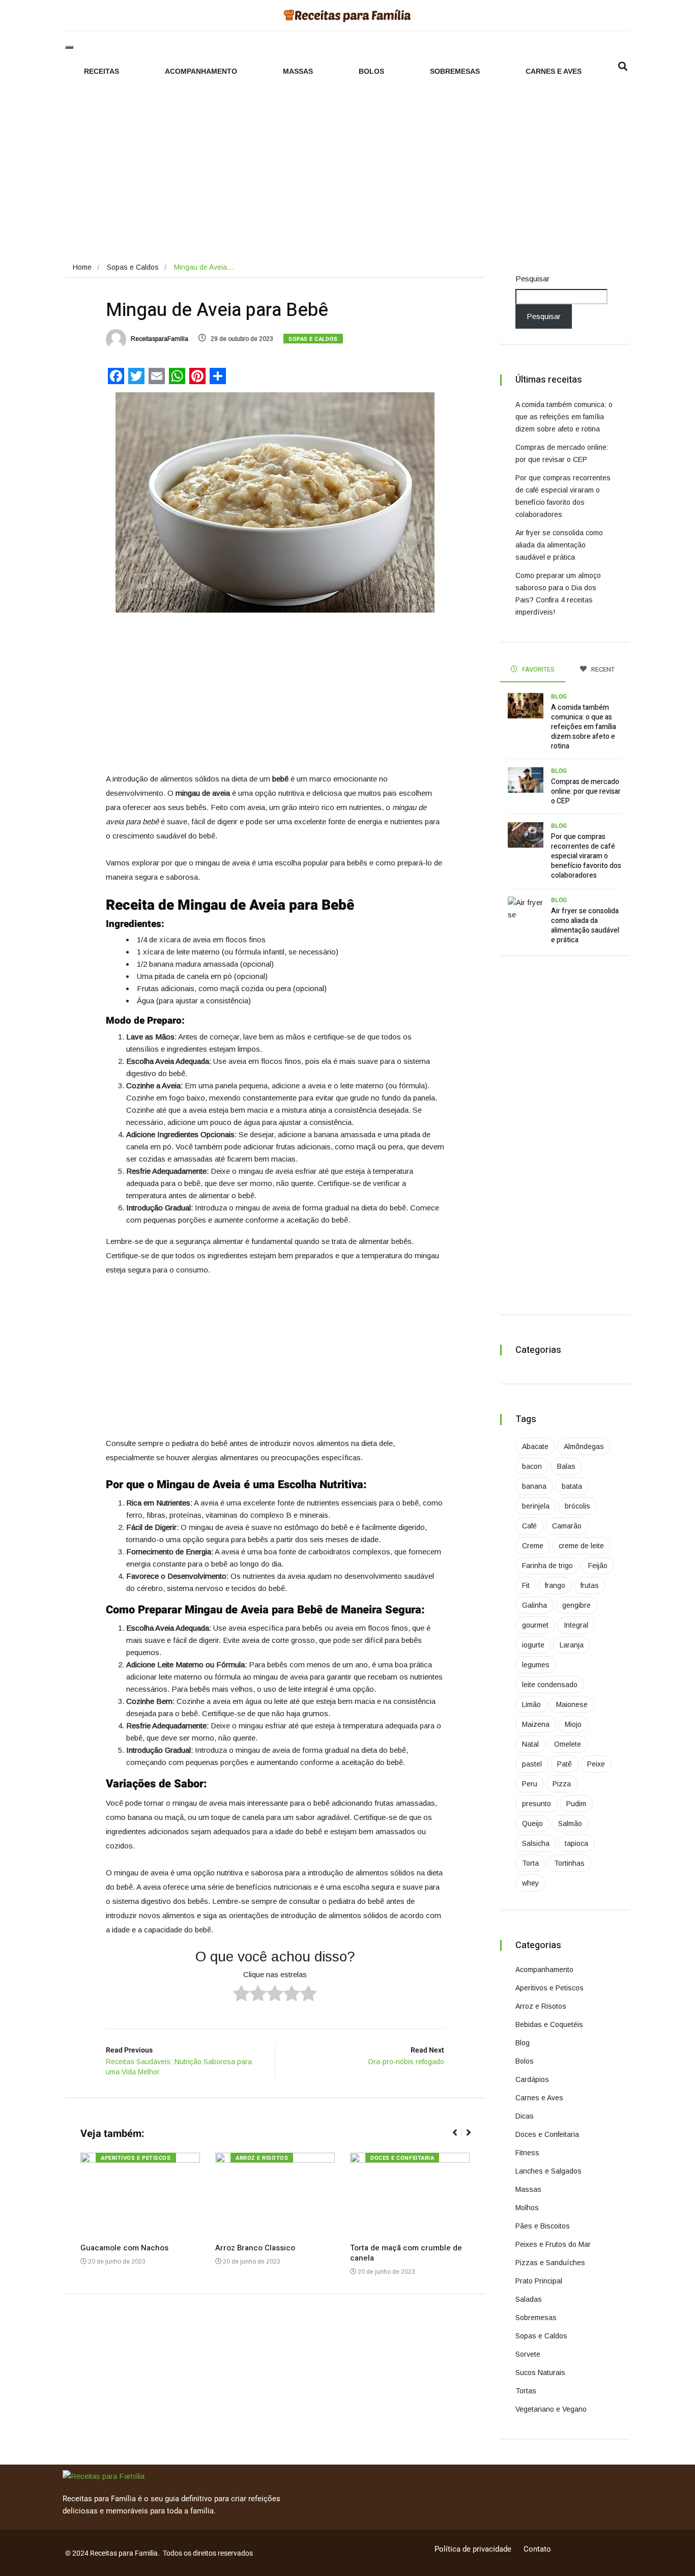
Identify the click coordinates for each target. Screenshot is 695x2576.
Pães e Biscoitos (543, 2226)
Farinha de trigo (547, 1566)
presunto (537, 1804)
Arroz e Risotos (262, 2158)
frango (555, 1585)
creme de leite (581, 1546)
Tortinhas (569, 1863)
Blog (559, 697)
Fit (526, 1585)
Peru (530, 1784)
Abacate (535, 1446)
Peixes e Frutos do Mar (553, 2244)
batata (572, 1486)
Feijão (598, 1566)
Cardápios (532, 2079)
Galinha (534, 1605)
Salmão (570, 1824)
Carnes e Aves (554, 71)
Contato (537, 2549)
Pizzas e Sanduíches (550, 2263)
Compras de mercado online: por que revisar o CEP (586, 791)
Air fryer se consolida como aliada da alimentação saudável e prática (559, 545)
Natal (530, 1744)
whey (530, 1883)
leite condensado (550, 1685)
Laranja (572, 1645)
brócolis (577, 1506)
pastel (532, 1764)
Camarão (567, 1526)
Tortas (526, 2391)
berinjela (536, 1506)
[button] (459, 2138)
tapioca (576, 1843)
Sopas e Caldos (133, 267)
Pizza (562, 1784)
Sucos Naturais (540, 2372)
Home (82, 267)
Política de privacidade (473, 2549)
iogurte (533, 1645)
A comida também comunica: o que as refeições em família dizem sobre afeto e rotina (564, 417)
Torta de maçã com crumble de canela (406, 2253)
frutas (590, 1585)
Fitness (527, 2153)
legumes (536, 1665)
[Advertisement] (347, 167)
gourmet (535, 1625)
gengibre (576, 1605)
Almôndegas (584, 1446)
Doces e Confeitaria (402, 2158)
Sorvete (528, 2354)
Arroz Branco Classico (255, 2248)
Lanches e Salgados (548, 2171)
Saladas (529, 2299)
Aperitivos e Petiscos (136, 2158)
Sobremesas (455, 71)
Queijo (532, 1824)
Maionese (572, 1704)
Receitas (102, 71)
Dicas (525, 2116)
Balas (566, 1466)
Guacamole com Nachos (124, 2248)
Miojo (573, 1724)
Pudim (576, 1804)
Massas (298, 71)
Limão (531, 1704)
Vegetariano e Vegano (551, 2409)
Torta (530, 1863)
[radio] (241, 1995)
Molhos (527, 2208)
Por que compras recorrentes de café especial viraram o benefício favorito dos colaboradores (586, 856)
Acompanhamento (201, 71)
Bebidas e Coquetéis (549, 2024)
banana (534, 1486)
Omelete (568, 1744)
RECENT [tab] (602, 669)
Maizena (536, 1724)
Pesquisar (532, 279)
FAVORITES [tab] (538, 669)
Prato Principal (539, 2281)
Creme (533, 1546)
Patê (564, 1764)
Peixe (596, 1764)
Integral (576, 1625)
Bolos (371, 71)
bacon (532, 1466)
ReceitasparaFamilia (159, 339)
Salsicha (536, 1843)
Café (529, 1526)
